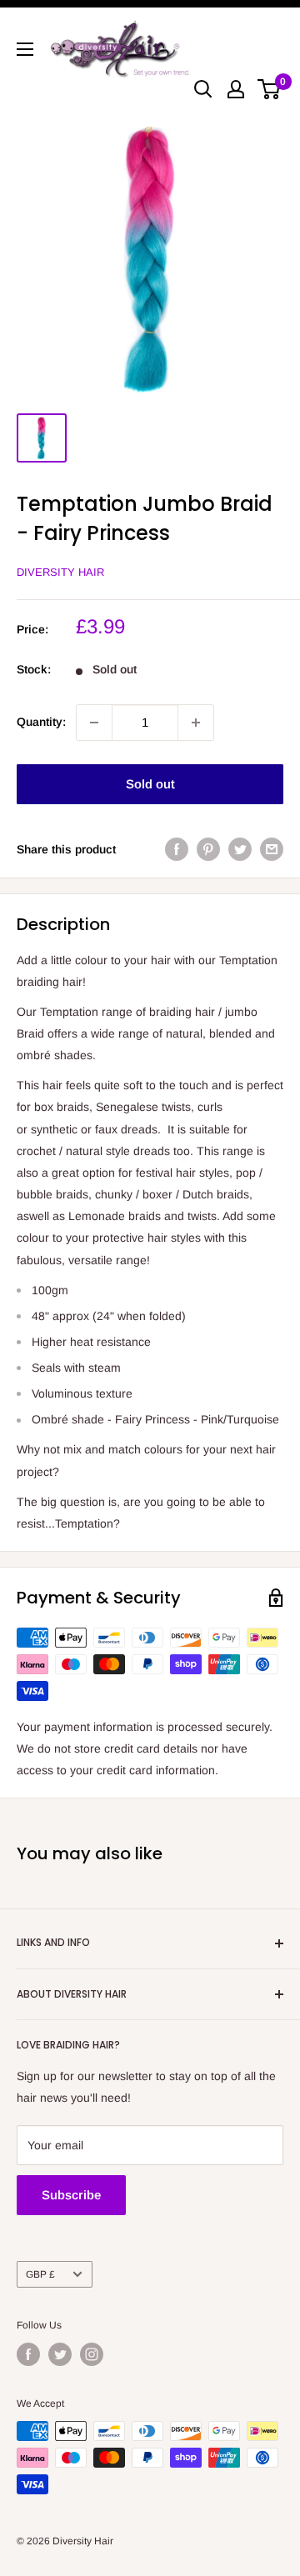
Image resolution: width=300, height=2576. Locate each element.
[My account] (236, 89)
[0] (270, 89)
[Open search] (203, 89)
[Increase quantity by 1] (196, 723)
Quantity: (41, 722)
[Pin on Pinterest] (208, 849)
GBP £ (40, 2274)
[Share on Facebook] (177, 849)
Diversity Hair (60, 572)
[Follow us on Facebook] (28, 2354)
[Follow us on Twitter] (60, 2354)
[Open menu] (25, 49)
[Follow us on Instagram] (92, 2354)
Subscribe (71, 2195)
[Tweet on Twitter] (240, 849)
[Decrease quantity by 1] (94, 723)
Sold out (150, 784)
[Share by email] (272, 849)
